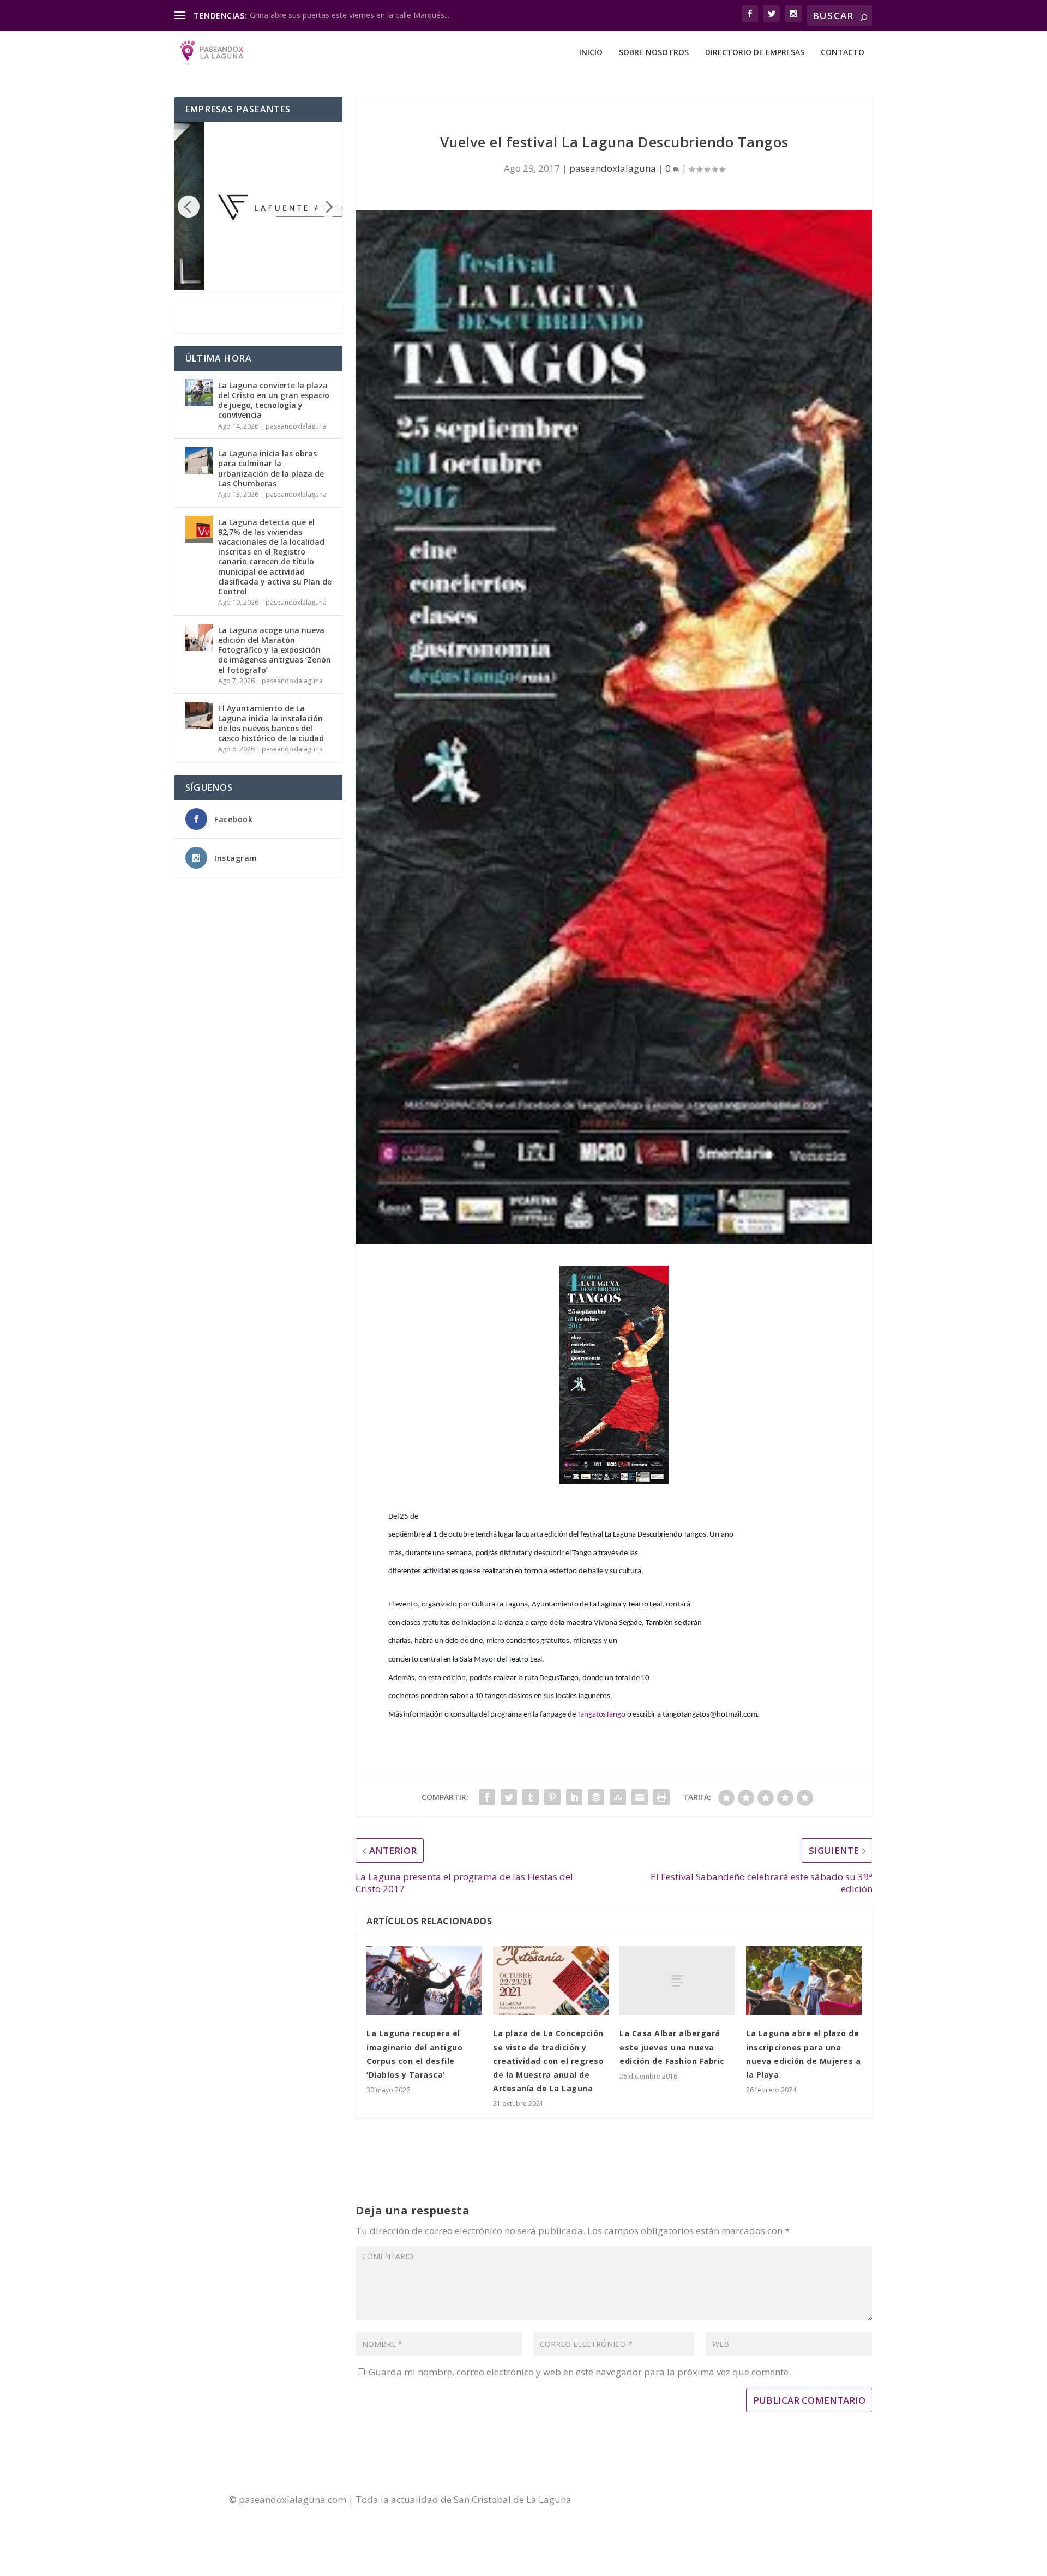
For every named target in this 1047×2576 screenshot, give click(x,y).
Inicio (591, 53)
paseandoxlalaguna (613, 168)
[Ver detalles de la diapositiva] (269, 206)
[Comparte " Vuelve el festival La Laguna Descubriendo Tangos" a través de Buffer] (596, 1797)
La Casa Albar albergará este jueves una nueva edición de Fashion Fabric (672, 2047)
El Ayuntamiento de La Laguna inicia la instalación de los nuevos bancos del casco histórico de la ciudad (271, 723)
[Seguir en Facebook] (704, 2500)
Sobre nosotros (654, 53)
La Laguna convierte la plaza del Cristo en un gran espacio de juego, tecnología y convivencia (274, 400)
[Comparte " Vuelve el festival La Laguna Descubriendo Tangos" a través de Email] (640, 1797)
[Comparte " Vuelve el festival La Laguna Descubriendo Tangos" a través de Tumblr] (531, 1797)
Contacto (843, 53)
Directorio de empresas (755, 53)
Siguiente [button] (328, 207)
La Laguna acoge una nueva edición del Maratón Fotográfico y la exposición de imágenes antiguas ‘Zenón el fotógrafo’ (275, 650)
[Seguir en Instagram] (748, 2500)
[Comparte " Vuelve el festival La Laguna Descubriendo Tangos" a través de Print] (661, 1797)
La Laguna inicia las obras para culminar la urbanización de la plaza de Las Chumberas (271, 468)
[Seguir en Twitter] (726, 2500)
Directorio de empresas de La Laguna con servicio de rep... (353, 15)
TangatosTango (601, 1715)
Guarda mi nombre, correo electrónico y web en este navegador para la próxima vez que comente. (580, 2372)
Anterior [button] (189, 207)
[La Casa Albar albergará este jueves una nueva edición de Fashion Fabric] (677, 1981)
